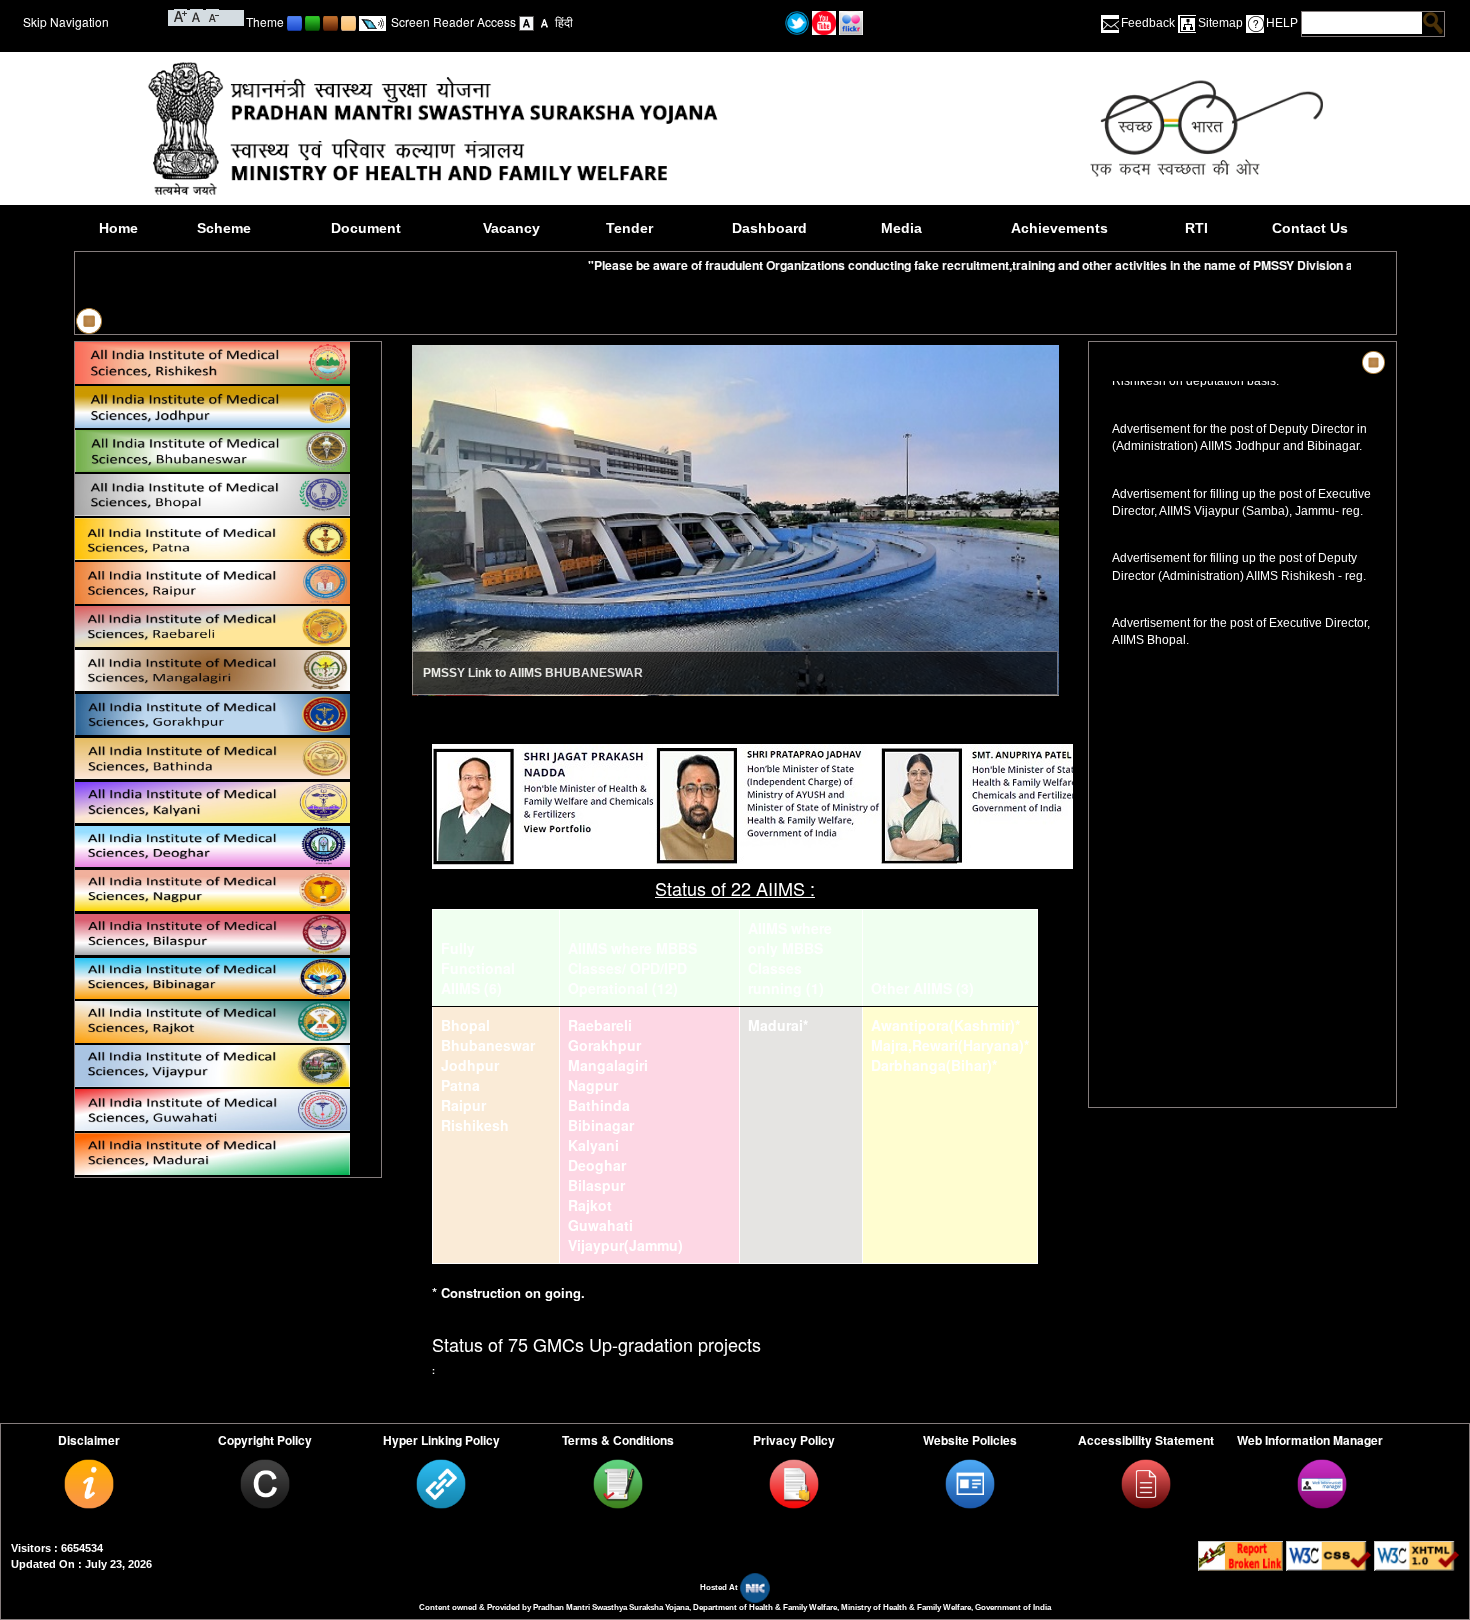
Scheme (224, 228)
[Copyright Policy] (265, 1483)
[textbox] (1362, 23)
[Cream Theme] (348, 21)
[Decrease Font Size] (212, 15)
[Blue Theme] (294, 21)
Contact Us (1310, 228)
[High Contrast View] (544, 21)
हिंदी (564, 21)
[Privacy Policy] (794, 1483)
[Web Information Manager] (1322, 1483)
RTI (1196, 228)
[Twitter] (797, 21)
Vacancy (511, 228)
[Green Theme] (312, 21)
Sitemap (1220, 23)
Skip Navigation (66, 21)
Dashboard (769, 228)
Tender (629, 228)
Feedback (1148, 23)
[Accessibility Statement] (1146, 1483)
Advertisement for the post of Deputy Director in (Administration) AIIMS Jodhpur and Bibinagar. (1242, 415)
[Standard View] (526, 21)
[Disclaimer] (89, 1483)
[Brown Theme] (330, 21)
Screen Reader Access (453, 21)
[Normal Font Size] (196, 15)
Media (901, 228)
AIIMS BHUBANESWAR (576, 673)
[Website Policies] (970, 1483)
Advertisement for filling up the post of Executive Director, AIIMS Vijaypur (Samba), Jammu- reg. (1242, 480)
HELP (1282, 23)
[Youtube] (824, 21)
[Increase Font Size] (180, 15)
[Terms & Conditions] (618, 1483)
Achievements (1059, 228)
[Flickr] (851, 21)
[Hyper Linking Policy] (441, 1483)
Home (118, 228)
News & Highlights (1162, 362)
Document (366, 228)
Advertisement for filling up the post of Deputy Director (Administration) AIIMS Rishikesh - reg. (1244, 544)
